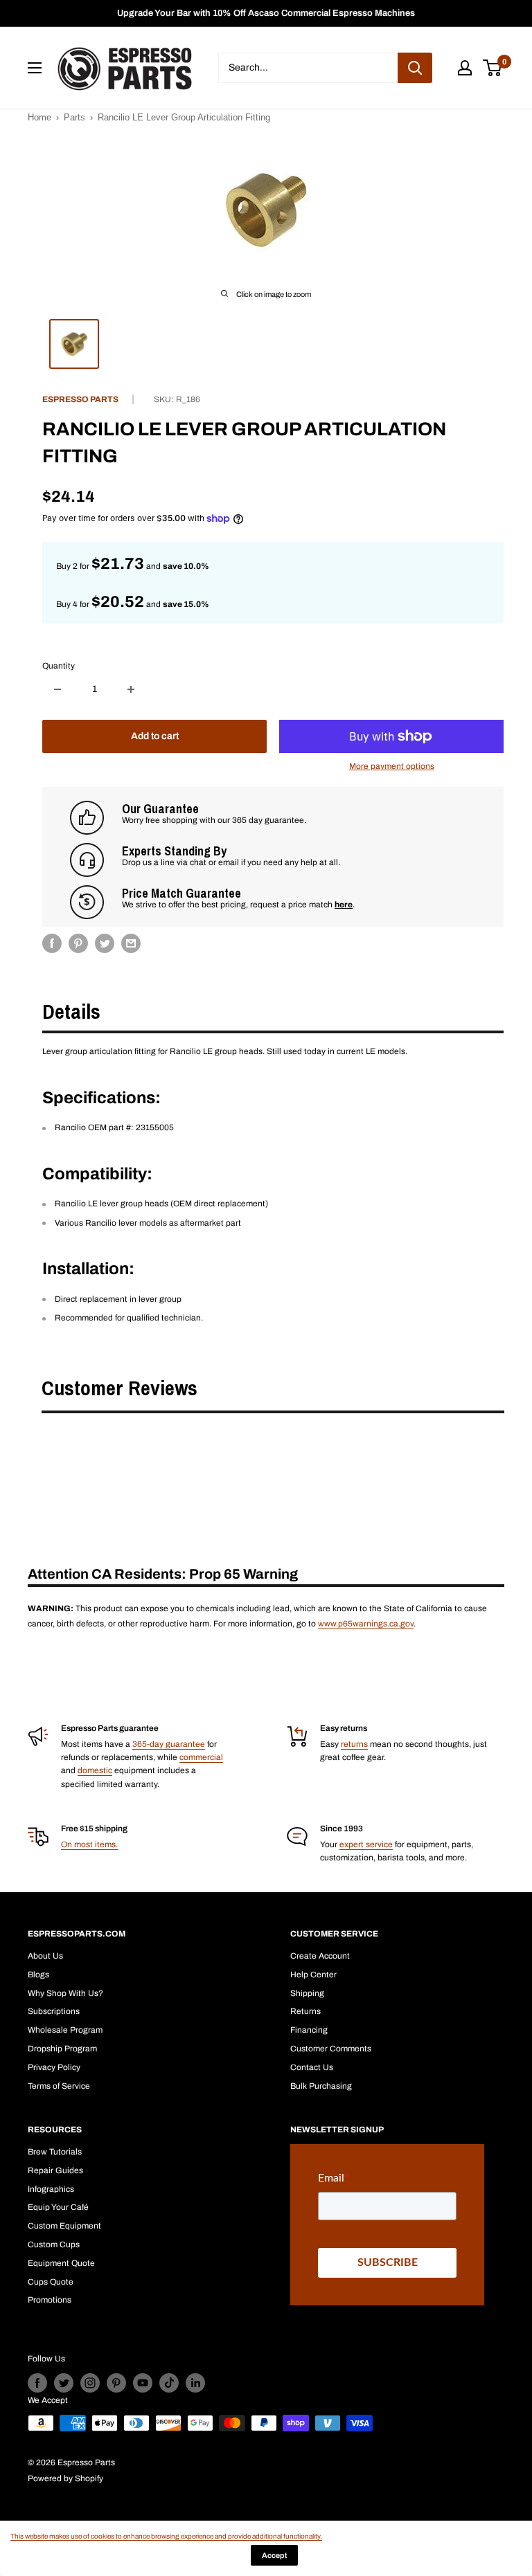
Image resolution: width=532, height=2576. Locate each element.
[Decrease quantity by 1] (57, 689)
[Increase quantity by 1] (131, 689)
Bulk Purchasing (321, 2086)
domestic (95, 1770)
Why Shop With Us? (65, 1993)
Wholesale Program (65, 2030)
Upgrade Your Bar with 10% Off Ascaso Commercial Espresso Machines (266, 13)
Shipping (307, 1993)
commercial (201, 1757)
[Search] (415, 68)
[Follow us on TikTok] (169, 2383)
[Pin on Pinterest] (78, 943)
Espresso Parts (80, 399)
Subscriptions (54, 2011)
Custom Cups (54, 2244)
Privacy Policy (54, 2067)
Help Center (313, 1975)
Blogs (38, 1975)
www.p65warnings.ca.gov (366, 1624)
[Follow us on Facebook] (37, 2383)
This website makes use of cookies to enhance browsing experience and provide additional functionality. (166, 2536)
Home (39, 117)
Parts (74, 117)
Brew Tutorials (55, 2152)
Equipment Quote (61, 2263)
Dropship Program (62, 2049)
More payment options (392, 766)
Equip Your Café (58, 2207)
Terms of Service (59, 2086)
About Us (45, 1956)
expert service (366, 1844)
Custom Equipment (64, 2226)
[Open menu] (35, 68)
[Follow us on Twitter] (64, 2383)
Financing (309, 2030)
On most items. (89, 1844)
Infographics (51, 2189)
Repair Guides (55, 2170)
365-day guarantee (169, 1744)
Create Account (320, 1956)
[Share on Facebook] (52, 943)
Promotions (50, 2300)
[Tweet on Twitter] (105, 943)
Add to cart (155, 736)
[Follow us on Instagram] (90, 2383)
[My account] (465, 68)
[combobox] (308, 68)
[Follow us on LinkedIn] (195, 2383)
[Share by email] (131, 943)
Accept (274, 2555)
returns (354, 1744)
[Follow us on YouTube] (143, 2383)
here (344, 905)
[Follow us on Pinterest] (116, 2383)
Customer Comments (331, 2049)
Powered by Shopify (65, 2478)
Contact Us (312, 2067)
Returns (305, 2011)
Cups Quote (51, 2282)
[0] (493, 68)
